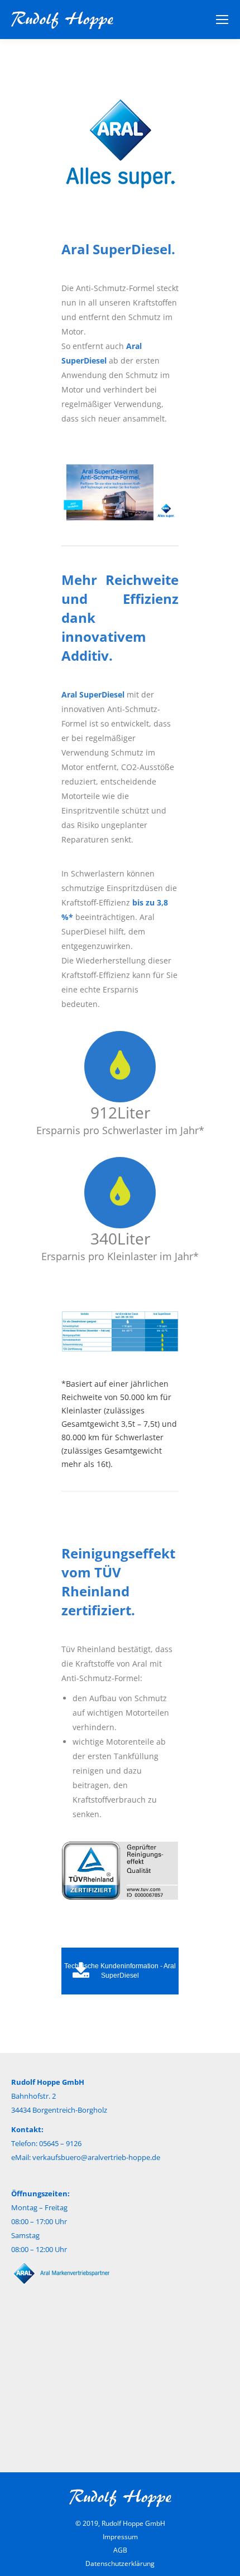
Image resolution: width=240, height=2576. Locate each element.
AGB (120, 2550)
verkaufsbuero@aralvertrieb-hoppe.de (96, 2157)
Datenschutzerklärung (120, 2563)
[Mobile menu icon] (222, 20)
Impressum (120, 2537)
